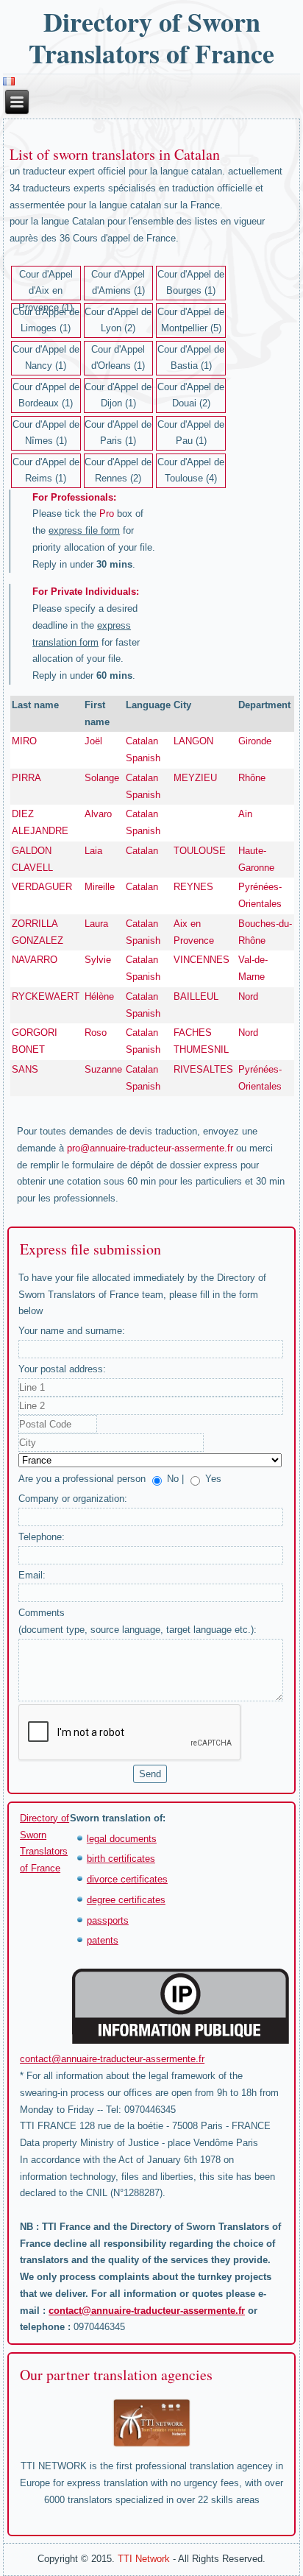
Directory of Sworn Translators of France (151, 37)
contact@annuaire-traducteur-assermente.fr (112, 2059)
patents (103, 1940)
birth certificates (121, 1859)
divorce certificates (127, 1879)
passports (108, 1920)
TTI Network (144, 2559)
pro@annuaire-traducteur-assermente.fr (150, 1148)
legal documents (122, 1839)
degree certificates (126, 1900)
